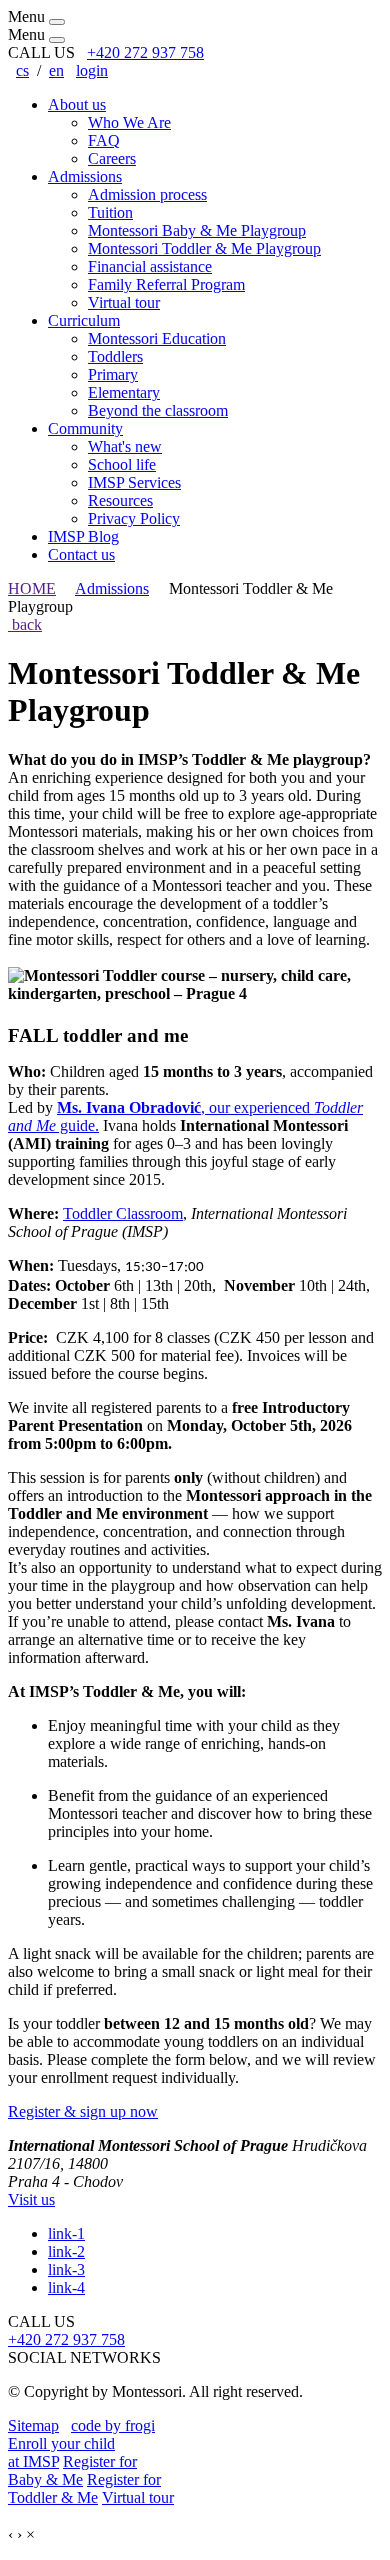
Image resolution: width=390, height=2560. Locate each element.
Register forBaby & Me (72, 2470)
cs (22, 70)
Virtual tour (124, 302)
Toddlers (115, 356)
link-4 (66, 2287)
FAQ (104, 140)
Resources (120, 500)
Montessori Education (157, 338)
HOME (32, 588)
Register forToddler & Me (84, 2488)
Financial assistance (150, 266)
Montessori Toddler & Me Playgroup (204, 248)
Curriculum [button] (84, 320)
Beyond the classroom (158, 410)
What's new (125, 446)
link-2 (66, 2251)
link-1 (66, 2233)
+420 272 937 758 (145, 52)
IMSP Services (134, 482)
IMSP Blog (83, 536)
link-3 (66, 2269)
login (92, 70)
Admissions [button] (85, 176)
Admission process (147, 194)
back (25, 624)
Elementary (124, 392)
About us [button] (77, 104)
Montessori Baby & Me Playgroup (197, 230)
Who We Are (129, 122)
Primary (113, 374)
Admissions (112, 588)
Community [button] (85, 428)
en (56, 70)
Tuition (110, 212)
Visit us (31, 2199)
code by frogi (113, 2425)
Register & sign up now (83, 2111)
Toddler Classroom (123, 1213)
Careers (112, 158)
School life (122, 464)
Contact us (81, 554)
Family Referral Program (166, 284)
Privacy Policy (134, 518)
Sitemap (33, 2425)
